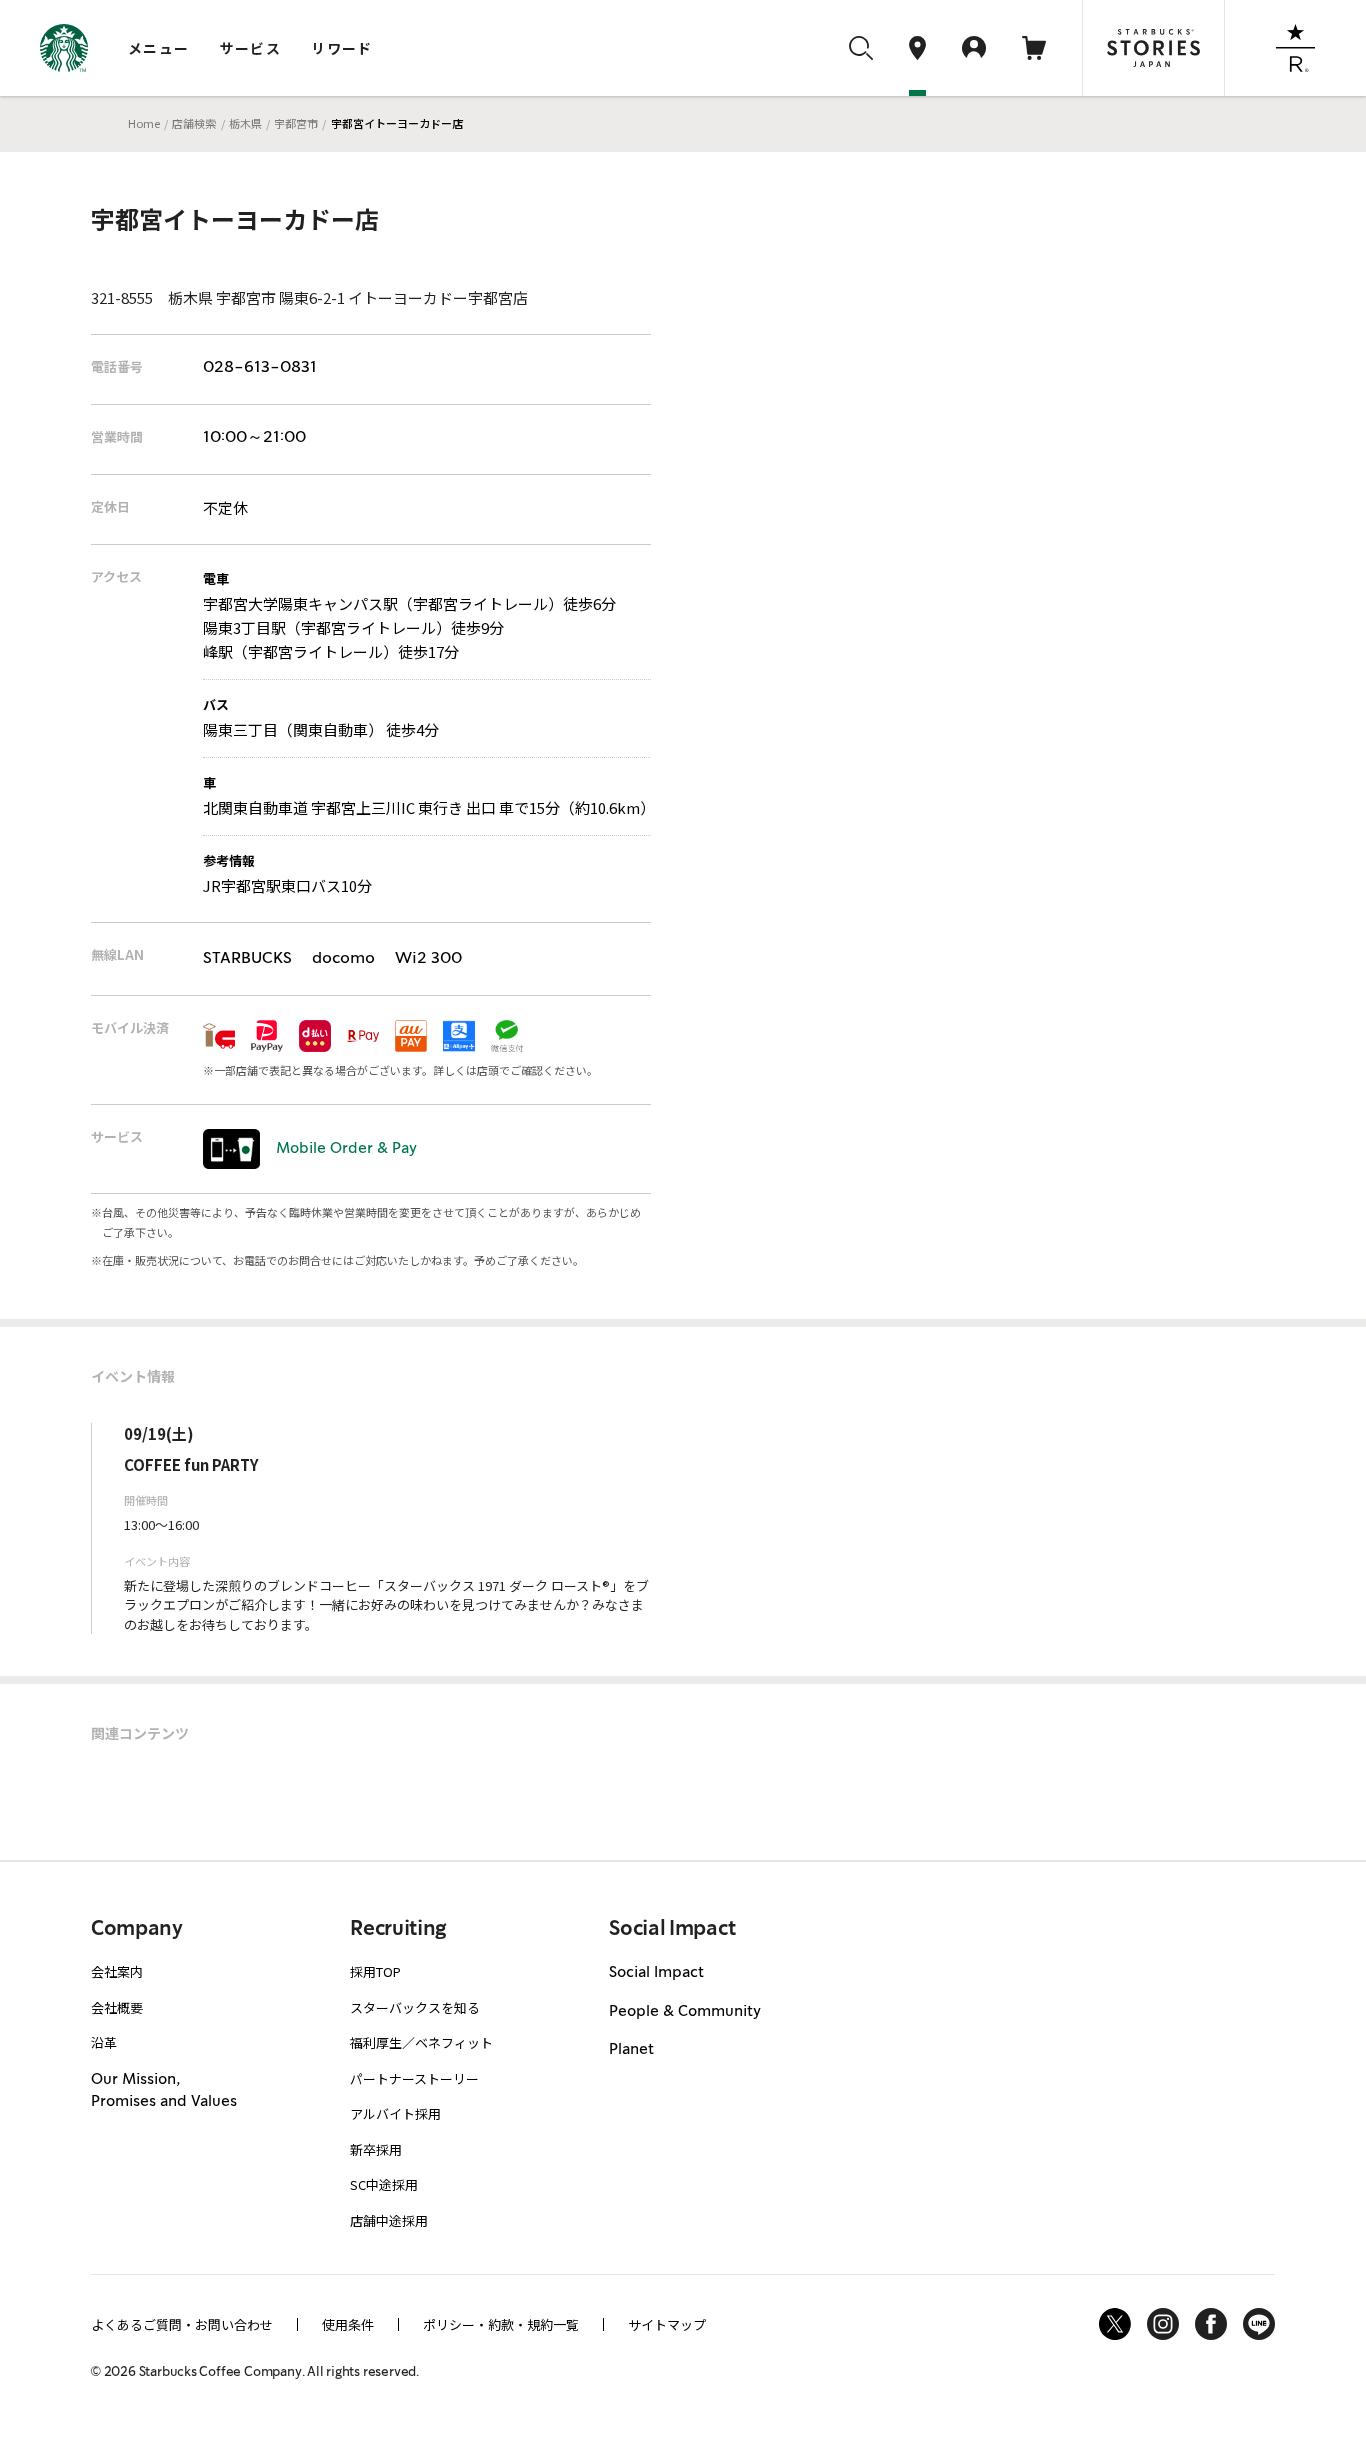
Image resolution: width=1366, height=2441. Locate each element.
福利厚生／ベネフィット (421, 2042)
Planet (631, 2050)
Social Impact (656, 1973)
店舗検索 (194, 123)
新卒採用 (376, 2149)
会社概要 (117, 2007)
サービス (251, 48)
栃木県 (245, 123)
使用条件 (348, 2324)
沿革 (104, 2042)
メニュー (159, 48)
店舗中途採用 (389, 2220)
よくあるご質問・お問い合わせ (182, 2324)
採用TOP (375, 1971)
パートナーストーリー (414, 2078)
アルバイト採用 (395, 2113)
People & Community (685, 2012)
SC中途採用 (384, 2184)
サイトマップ (667, 2324)
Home (144, 123)
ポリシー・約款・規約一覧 (501, 2324)
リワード (342, 48)
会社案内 (117, 1971)
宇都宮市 (296, 123)
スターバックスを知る (415, 2007)
